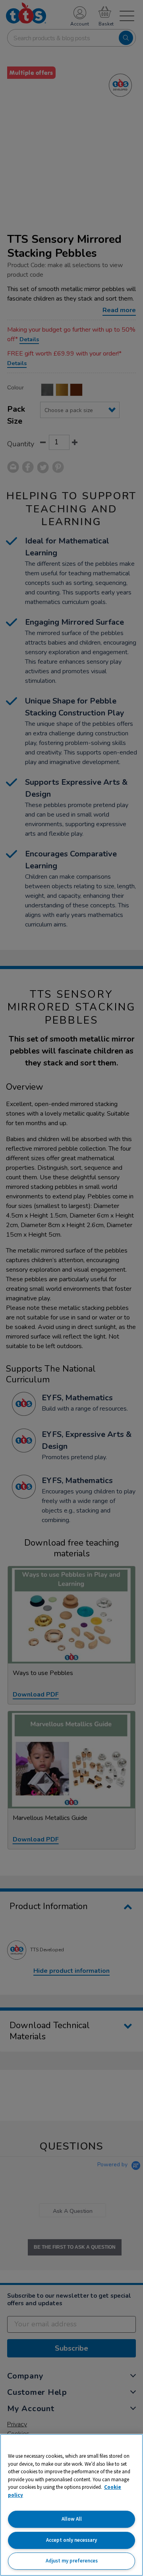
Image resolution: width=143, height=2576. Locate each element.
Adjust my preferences (72, 2561)
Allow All (72, 2519)
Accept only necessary (71, 2540)
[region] (71, 2505)
